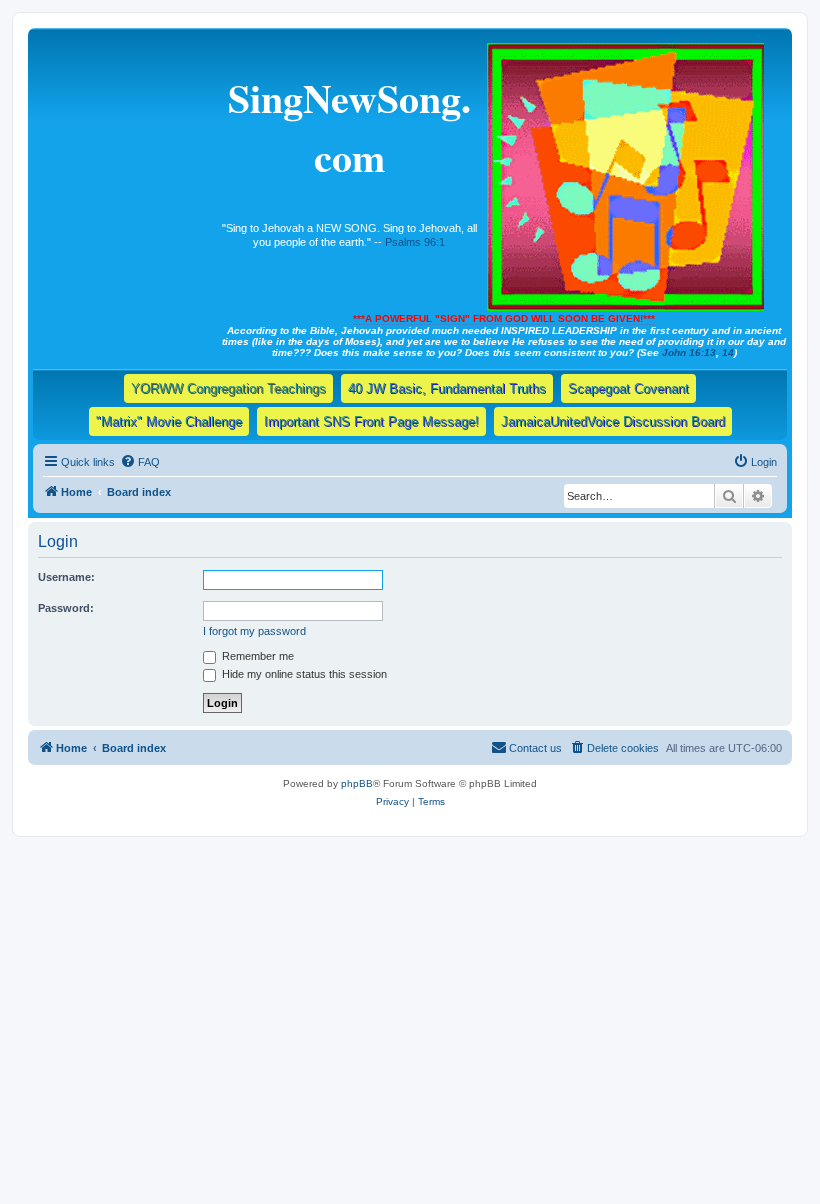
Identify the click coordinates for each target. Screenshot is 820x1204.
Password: (66, 608)
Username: (66, 577)
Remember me (256, 656)
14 (728, 352)
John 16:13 (689, 352)
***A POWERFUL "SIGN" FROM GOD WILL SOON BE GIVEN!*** (504, 318)
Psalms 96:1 (415, 242)
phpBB (357, 783)
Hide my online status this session (303, 674)
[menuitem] (140, 462)
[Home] (627, 173)
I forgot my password (254, 631)
